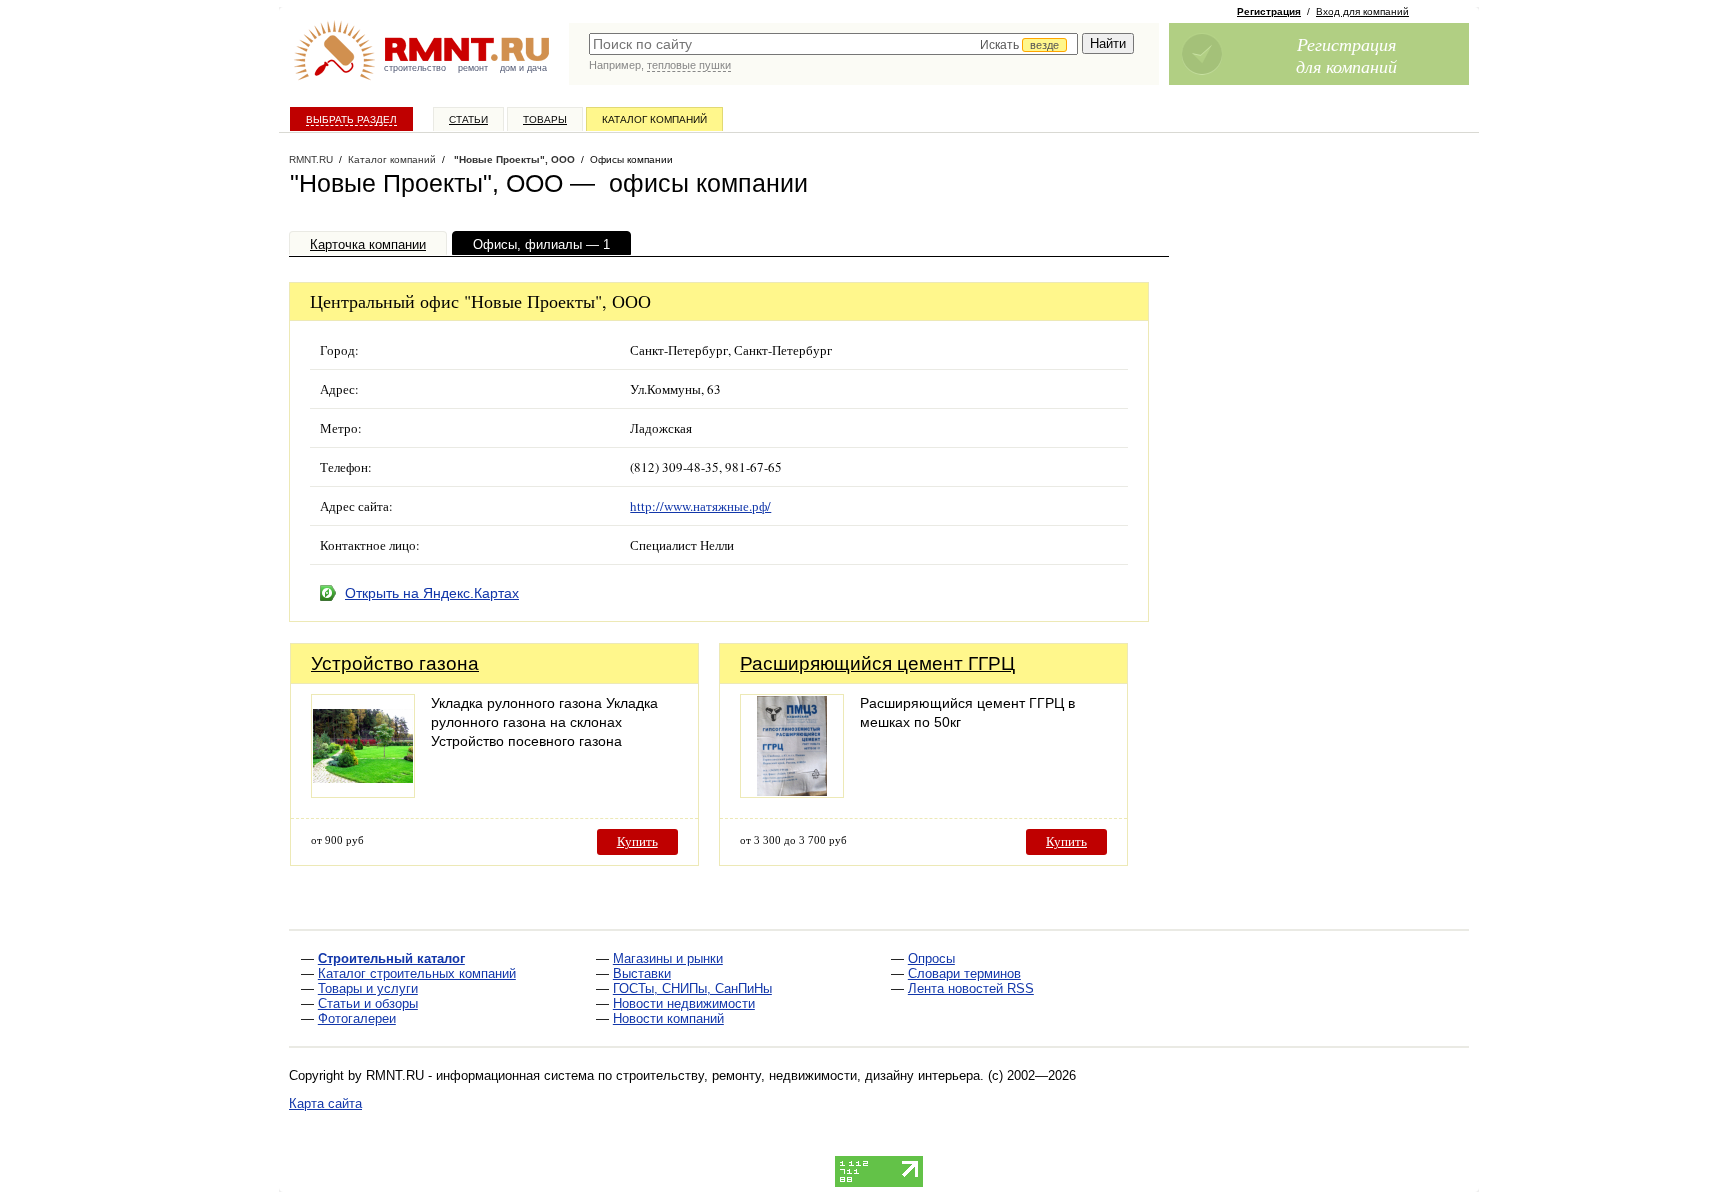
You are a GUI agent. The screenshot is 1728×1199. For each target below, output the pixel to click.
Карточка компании (368, 244)
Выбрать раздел (351, 119)
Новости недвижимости (684, 1003)
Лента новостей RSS (971, 988)
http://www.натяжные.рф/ (700, 506)
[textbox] (833, 44)
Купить (637, 841)
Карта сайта (325, 1103)
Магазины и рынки (668, 958)
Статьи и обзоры (368, 1003)
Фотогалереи (357, 1018)
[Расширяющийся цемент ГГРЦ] (792, 792)
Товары (545, 119)
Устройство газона (395, 663)
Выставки (642, 973)
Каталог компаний (654, 119)
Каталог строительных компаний (417, 973)
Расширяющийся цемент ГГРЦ (877, 663)
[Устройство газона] (363, 792)
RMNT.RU (311, 159)
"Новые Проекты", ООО (513, 159)
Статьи (468, 119)
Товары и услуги (368, 988)
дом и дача (523, 68)
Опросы (931, 958)
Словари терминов (964, 973)
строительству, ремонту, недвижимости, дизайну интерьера (798, 1075)
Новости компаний (668, 1018)
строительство (415, 68)
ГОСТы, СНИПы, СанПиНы (692, 988)
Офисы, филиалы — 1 (541, 244)
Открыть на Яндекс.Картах (432, 593)
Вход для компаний (1362, 11)
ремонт (473, 68)
